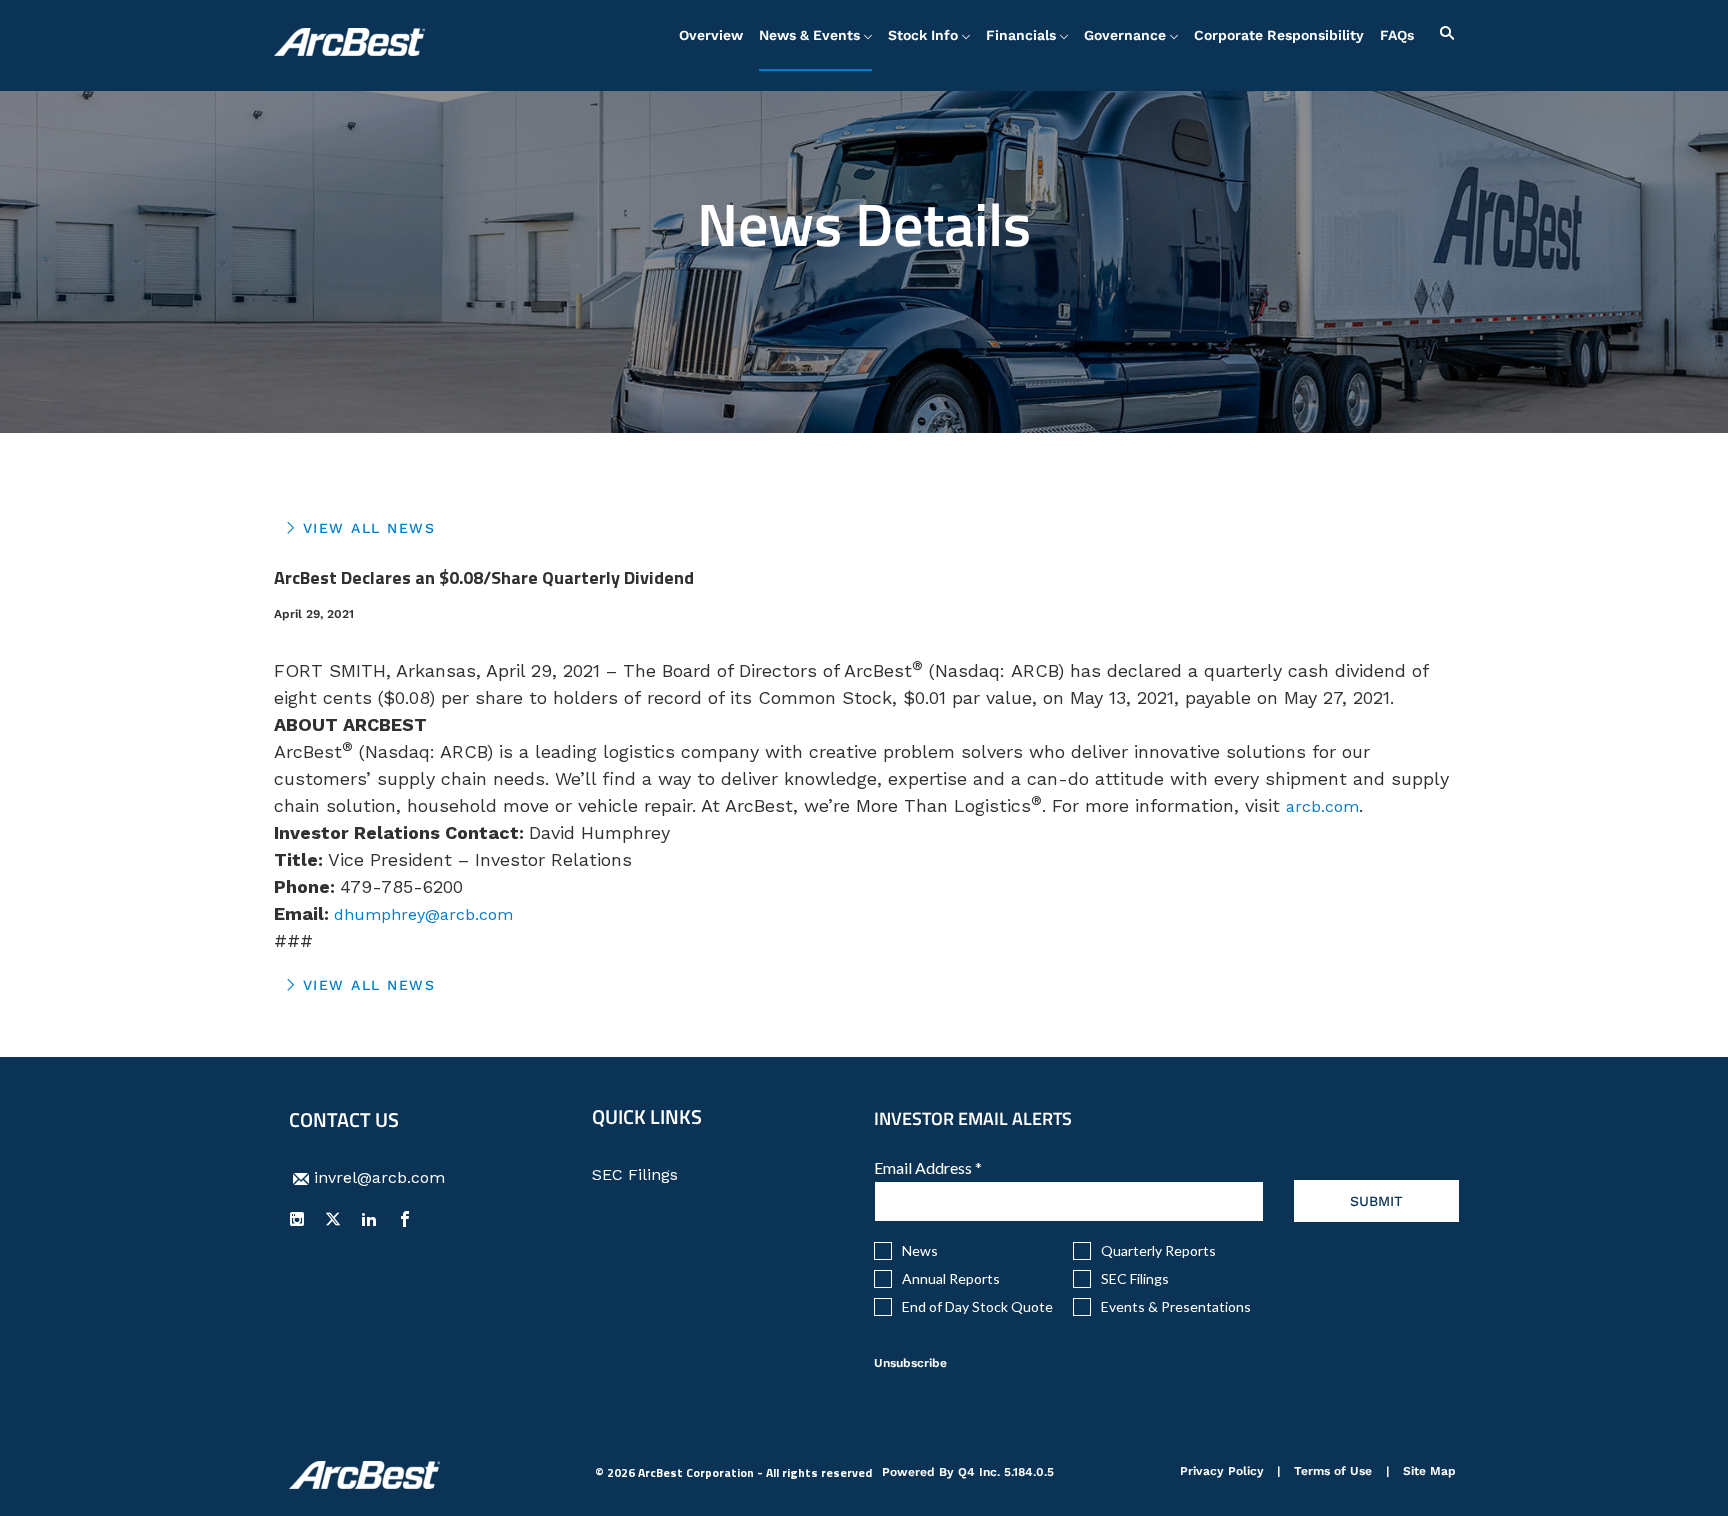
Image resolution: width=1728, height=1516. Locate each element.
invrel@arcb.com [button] (379, 1177)
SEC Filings (664, 1175)
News (920, 1251)
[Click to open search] (1442, 33)
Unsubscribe (910, 1363)
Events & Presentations (1176, 1307)
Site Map (1429, 1473)
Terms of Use (1333, 1473)
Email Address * (958, 1168)
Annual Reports (951, 1279)
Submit (1376, 1201)
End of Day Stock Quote (977, 1307)
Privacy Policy (1222, 1473)
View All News (369, 528)
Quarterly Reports (1158, 1251)
